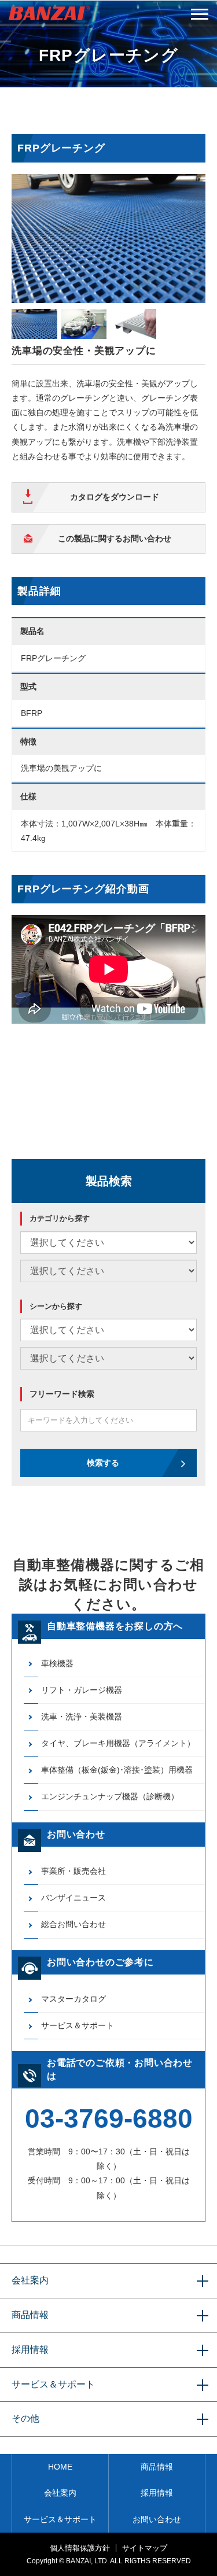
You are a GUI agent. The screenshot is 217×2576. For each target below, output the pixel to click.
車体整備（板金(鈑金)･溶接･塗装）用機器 (117, 1770)
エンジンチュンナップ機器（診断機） (110, 1796)
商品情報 (30, 2315)
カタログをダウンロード (115, 497)
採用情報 (30, 2350)
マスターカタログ (73, 1999)
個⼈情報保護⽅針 (80, 2548)
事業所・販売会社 (73, 1871)
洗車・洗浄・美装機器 (82, 1717)
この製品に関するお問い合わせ (115, 538)
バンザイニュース (73, 1898)
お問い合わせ (157, 2519)
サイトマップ (145, 2548)
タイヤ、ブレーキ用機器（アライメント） (118, 1743)
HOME (60, 2467)
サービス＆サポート (78, 2025)
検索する (103, 1463)
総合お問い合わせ (73, 1924)
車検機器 (57, 1663)
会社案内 (30, 2280)
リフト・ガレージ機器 (82, 1690)
